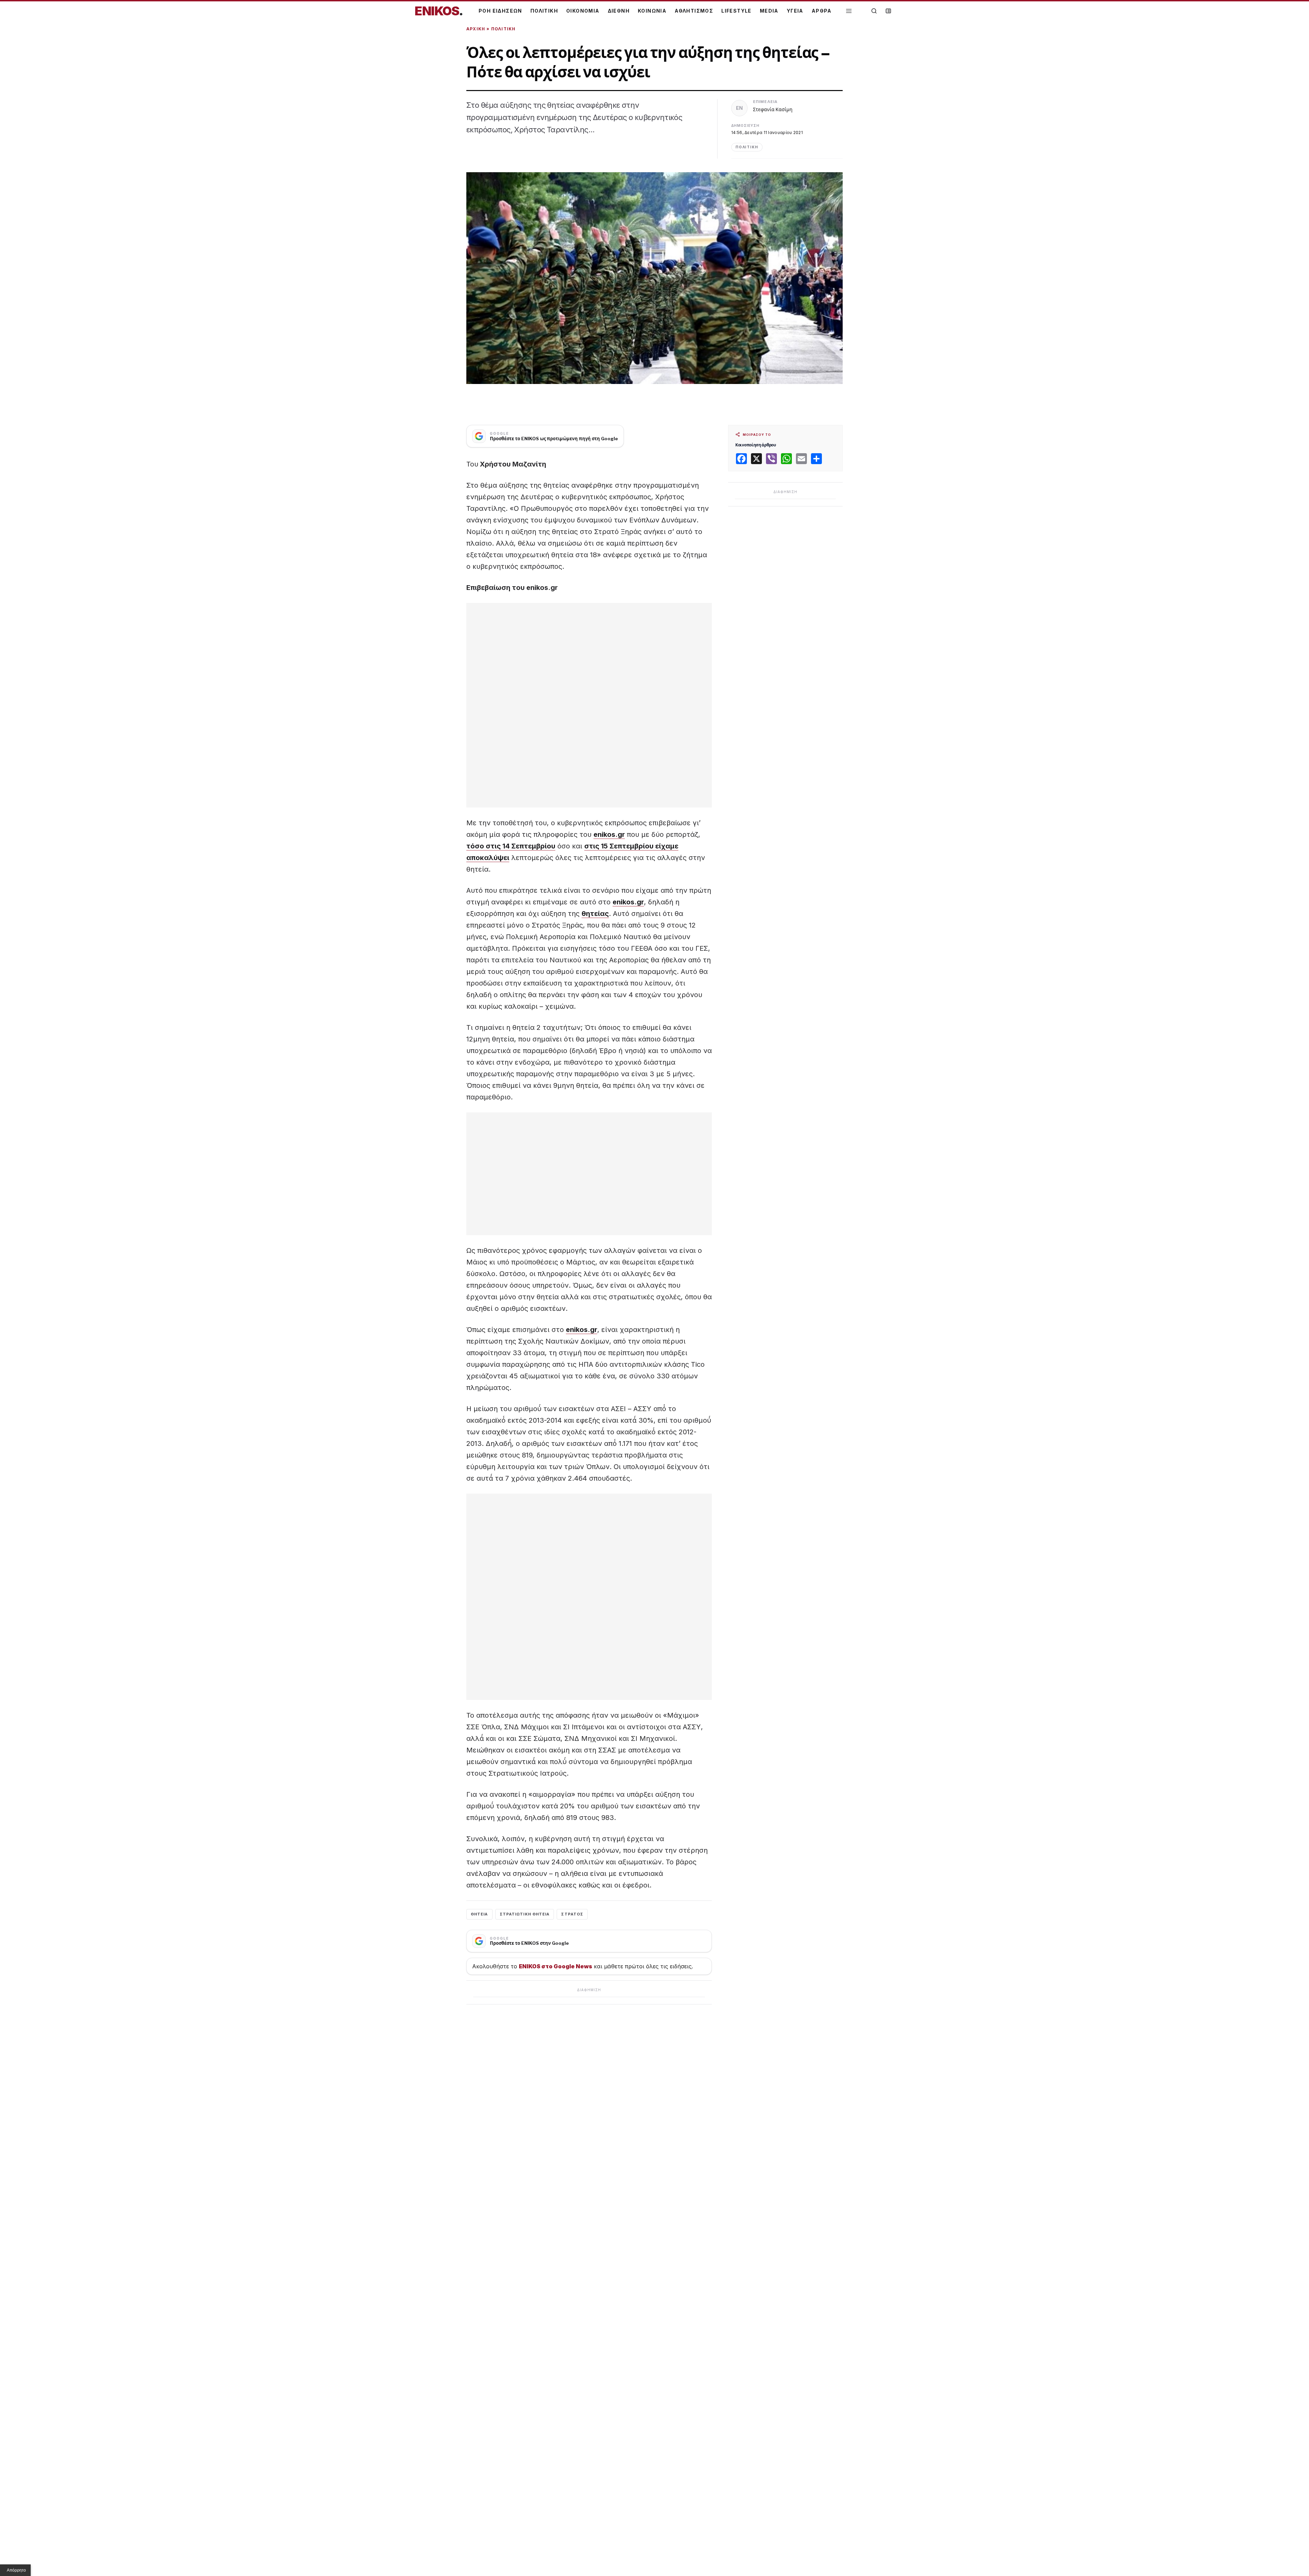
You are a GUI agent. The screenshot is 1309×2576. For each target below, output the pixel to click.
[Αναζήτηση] (874, 11)
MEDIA (769, 11)
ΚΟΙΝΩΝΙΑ (652, 11)
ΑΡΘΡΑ (822, 11)
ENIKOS (439, 11)
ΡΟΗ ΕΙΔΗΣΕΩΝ (500, 11)
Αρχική (476, 29)
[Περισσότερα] (849, 11)
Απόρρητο (16, 2570)
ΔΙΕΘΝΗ (619, 11)
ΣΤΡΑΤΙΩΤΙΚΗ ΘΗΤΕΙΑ (525, 1914)
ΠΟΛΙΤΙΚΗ (544, 11)
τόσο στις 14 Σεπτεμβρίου (511, 846)
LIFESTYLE (736, 11)
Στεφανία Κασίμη (773, 109)
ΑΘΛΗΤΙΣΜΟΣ (694, 11)
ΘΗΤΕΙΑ (479, 1914)
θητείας (595, 914)
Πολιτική (503, 29)
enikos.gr (609, 834)
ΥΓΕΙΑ (795, 11)
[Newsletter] (888, 11)
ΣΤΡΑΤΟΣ (572, 1914)
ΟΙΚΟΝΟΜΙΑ (583, 11)
